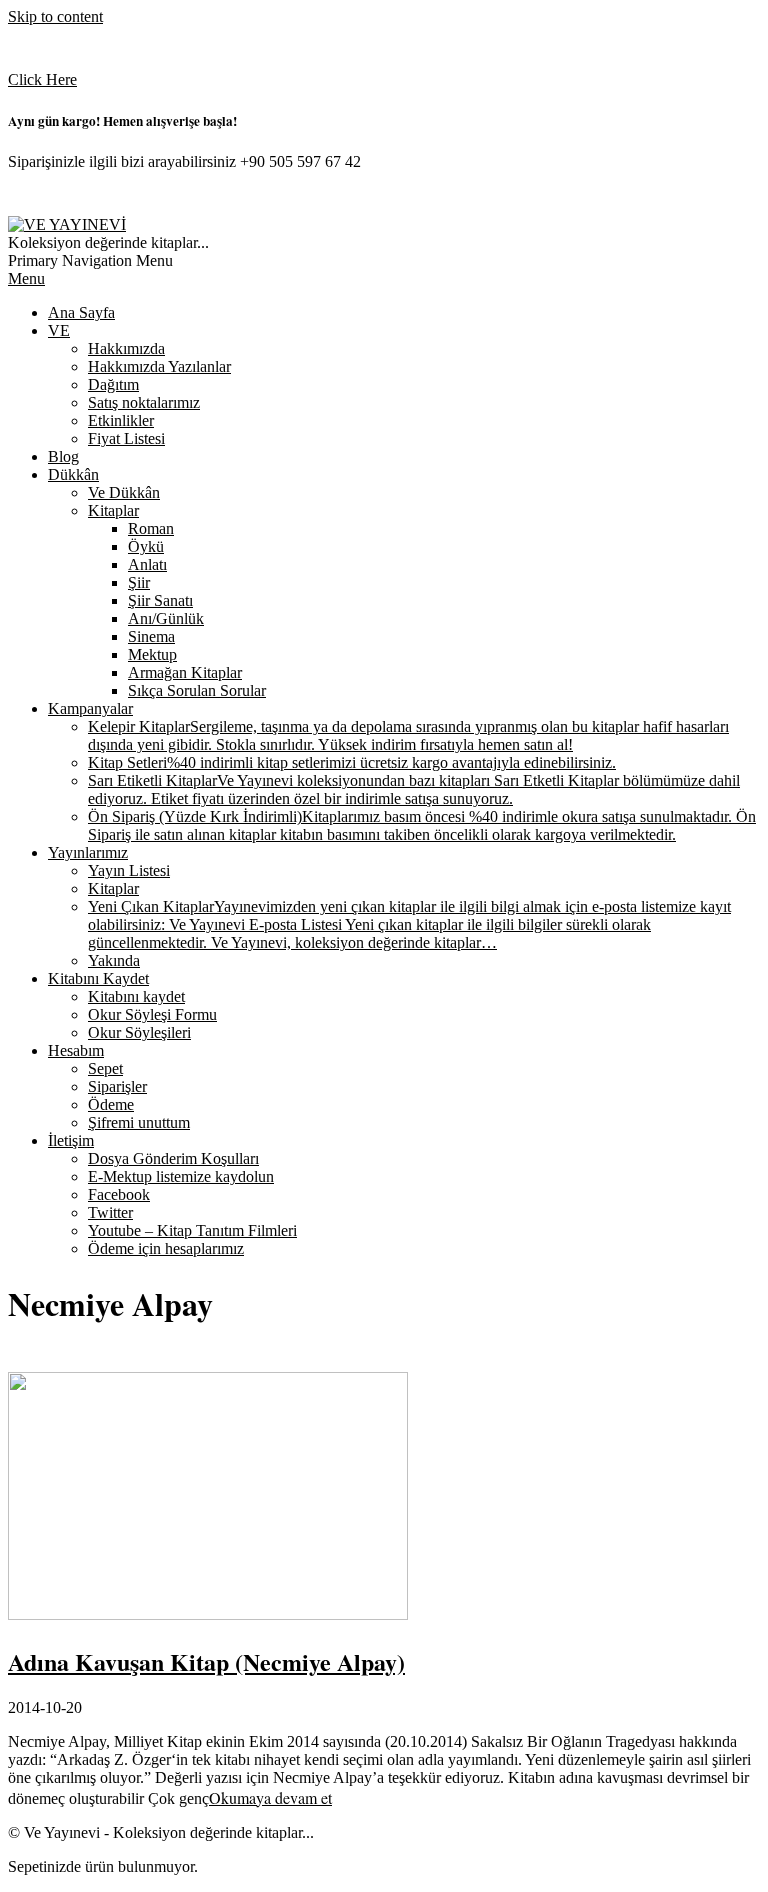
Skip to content (55, 16)
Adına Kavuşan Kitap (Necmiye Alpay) (206, 1661)
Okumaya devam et (270, 1797)
